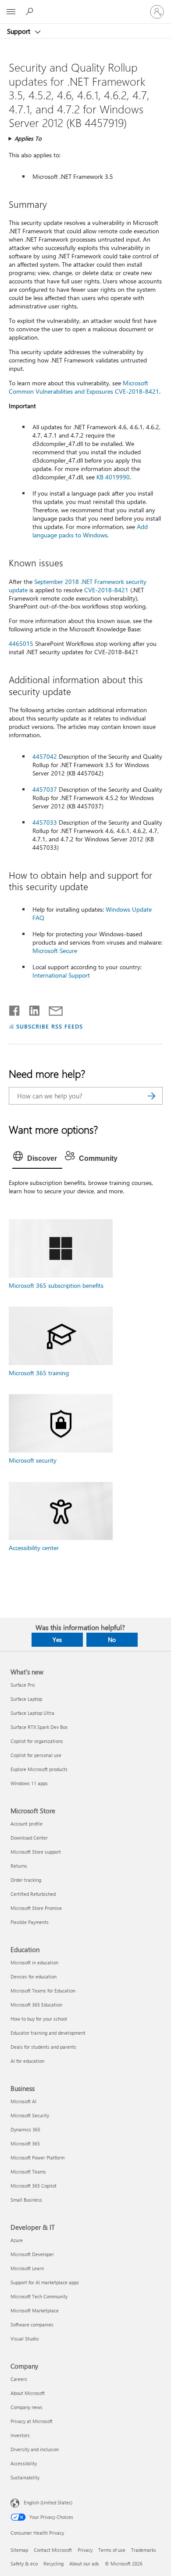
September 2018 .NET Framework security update (78, 586)
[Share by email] (52, 1009)
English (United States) (48, 2502)
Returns (19, 1866)
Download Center (29, 1838)
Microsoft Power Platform (37, 2158)
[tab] (37, 1159)
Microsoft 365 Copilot (34, 2186)
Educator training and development (48, 2033)
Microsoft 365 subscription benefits (56, 1285)
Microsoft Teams (28, 2172)
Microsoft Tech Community (39, 2296)
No (112, 1639)
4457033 (45, 822)
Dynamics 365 (25, 2129)
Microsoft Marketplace (35, 2310)
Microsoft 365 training (39, 1373)
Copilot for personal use (36, 1755)
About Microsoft (28, 2393)
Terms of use (112, 2550)
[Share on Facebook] (15, 1009)
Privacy (85, 2550)
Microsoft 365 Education (36, 2005)
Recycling (53, 2563)
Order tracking (26, 1880)
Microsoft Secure (55, 951)
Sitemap (19, 2550)
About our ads (84, 2563)
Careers (19, 2379)
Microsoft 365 (25, 2143)
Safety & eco (24, 2563)
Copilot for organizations (37, 1741)
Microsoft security (33, 1460)
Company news (27, 2407)
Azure (17, 2240)
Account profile (27, 1824)
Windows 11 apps (29, 1783)
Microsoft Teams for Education (43, 1991)
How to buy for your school (39, 2019)
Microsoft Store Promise (36, 1908)
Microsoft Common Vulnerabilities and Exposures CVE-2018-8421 (84, 387)
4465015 (21, 643)
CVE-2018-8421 (106, 590)
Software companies (32, 2324)
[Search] (152, 1096)
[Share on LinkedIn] (31, 1009)
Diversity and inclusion (35, 2449)
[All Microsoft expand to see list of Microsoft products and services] (11, 12)
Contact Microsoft (53, 2550)
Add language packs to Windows (90, 531)
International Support (61, 975)
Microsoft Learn (27, 2268)
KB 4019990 (113, 477)
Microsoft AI (23, 2101)
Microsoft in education (34, 1962)
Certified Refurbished (33, 1894)
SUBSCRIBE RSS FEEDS (50, 1026)
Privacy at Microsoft (32, 2421)
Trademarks (144, 2550)
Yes (57, 1639)
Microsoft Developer (32, 2254)
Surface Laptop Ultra (32, 1713)
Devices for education (34, 1976)
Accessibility (24, 2463)
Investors (20, 2435)
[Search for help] (31, 11)
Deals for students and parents (43, 2047)
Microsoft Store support (36, 1852)
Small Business (26, 2200)
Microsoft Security (30, 2115)
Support (20, 31)
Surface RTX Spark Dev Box (39, 1727)
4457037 (45, 789)
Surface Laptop (26, 1699)
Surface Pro (23, 1685)
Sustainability (25, 2477)
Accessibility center (34, 1548)
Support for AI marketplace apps (45, 2282)
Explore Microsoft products (39, 1769)
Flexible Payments (30, 1922)
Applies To (28, 138)
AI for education (27, 2061)
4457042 (45, 756)
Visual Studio (25, 2339)
